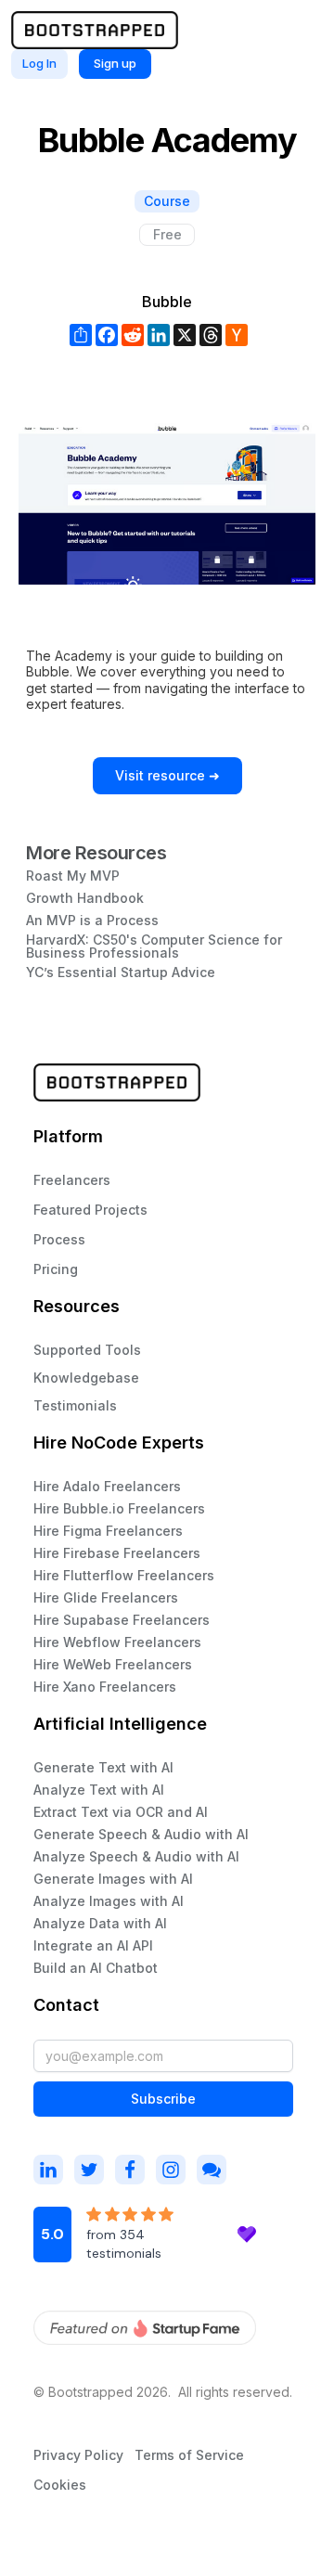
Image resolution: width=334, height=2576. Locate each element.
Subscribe (163, 2099)
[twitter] (89, 2170)
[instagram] (48, 2170)
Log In (39, 63)
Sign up (115, 63)
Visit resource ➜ (167, 775)
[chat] (212, 2170)
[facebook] (130, 2170)
